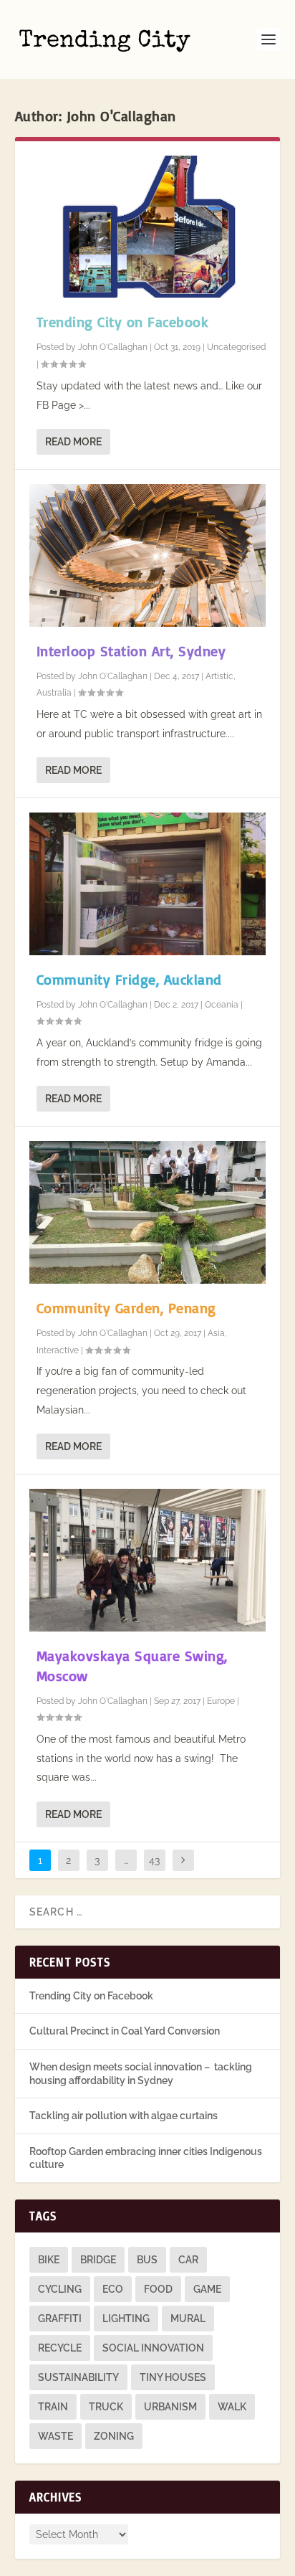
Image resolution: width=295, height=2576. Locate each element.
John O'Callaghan (113, 347)
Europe (221, 1701)
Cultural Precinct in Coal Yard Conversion (125, 2031)
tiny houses (173, 2377)
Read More (73, 442)
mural (188, 2319)
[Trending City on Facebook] (148, 227)
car (188, 2260)
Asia (216, 1333)
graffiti (60, 2319)
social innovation (153, 2348)
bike (49, 2260)
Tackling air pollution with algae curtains (124, 2116)
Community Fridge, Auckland (129, 979)
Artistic (219, 676)
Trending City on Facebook (123, 322)
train (53, 2407)
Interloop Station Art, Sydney (131, 651)
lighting (126, 2319)
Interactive (58, 1350)
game (207, 2289)
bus (147, 2260)
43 (154, 1860)
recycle (60, 2348)
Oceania (222, 1005)
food (158, 2289)
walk (232, 2407)
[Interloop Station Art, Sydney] (148, 555)
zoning (114, 2436)
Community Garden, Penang (126, 1308)
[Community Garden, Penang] (148, 1212)
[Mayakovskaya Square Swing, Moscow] (148, 1560)
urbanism (170, 2407)
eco (113, 2289)
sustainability (78, 2377)
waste (55, 2436)
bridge (98, 2260)
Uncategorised (236, 347)
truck (106, 2407)
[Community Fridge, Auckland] (148, 884)
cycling (60, 2289)
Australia (54, 693)
